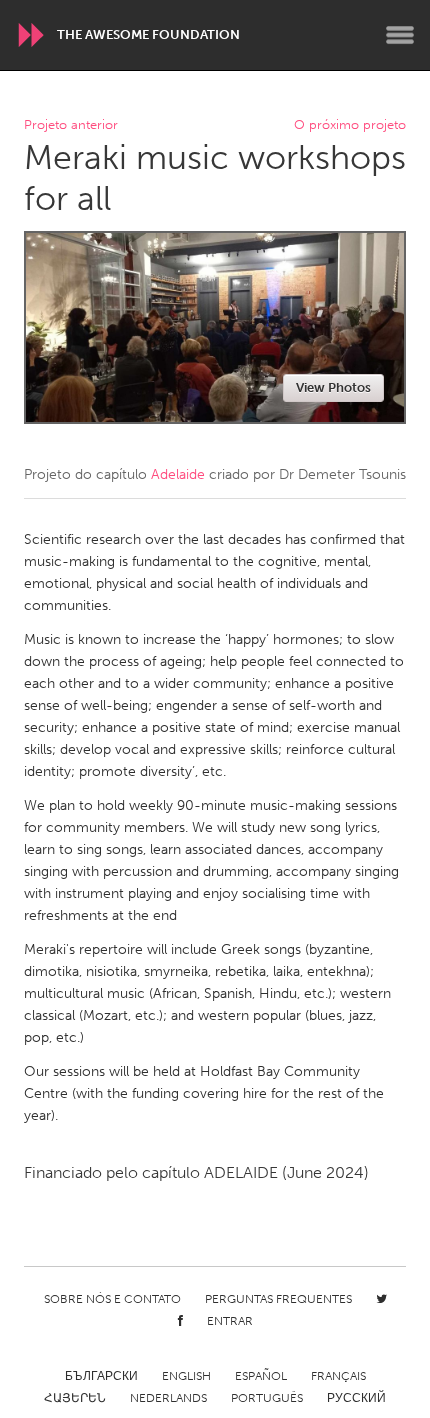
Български (101, 1376)
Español (261, 1376)
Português (267, 1398)
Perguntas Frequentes (278, 1299)
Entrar (230, 1321)
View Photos (333, 387)
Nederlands (168, 1398)
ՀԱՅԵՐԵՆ (75, 1398)
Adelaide (178, 474)
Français (338, 1376)
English (186, 1376)
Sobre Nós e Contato (112, 1299)
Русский (356, 1398)
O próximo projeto (350, 125)
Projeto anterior (71, 125)
